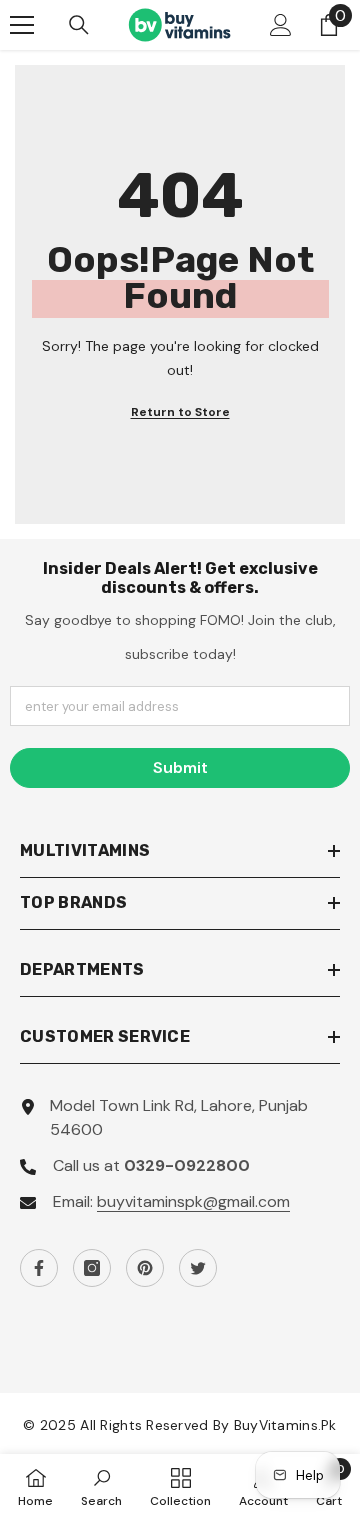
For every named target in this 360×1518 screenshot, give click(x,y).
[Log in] (281, 25)
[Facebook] (39, 1268)
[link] (101, 1486)
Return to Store (180, 412)
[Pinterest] (145, 1268)
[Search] (79, 25)
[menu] (22, 25)
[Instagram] (92, 1268)
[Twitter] (198, 1268)
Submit (180, 767)
